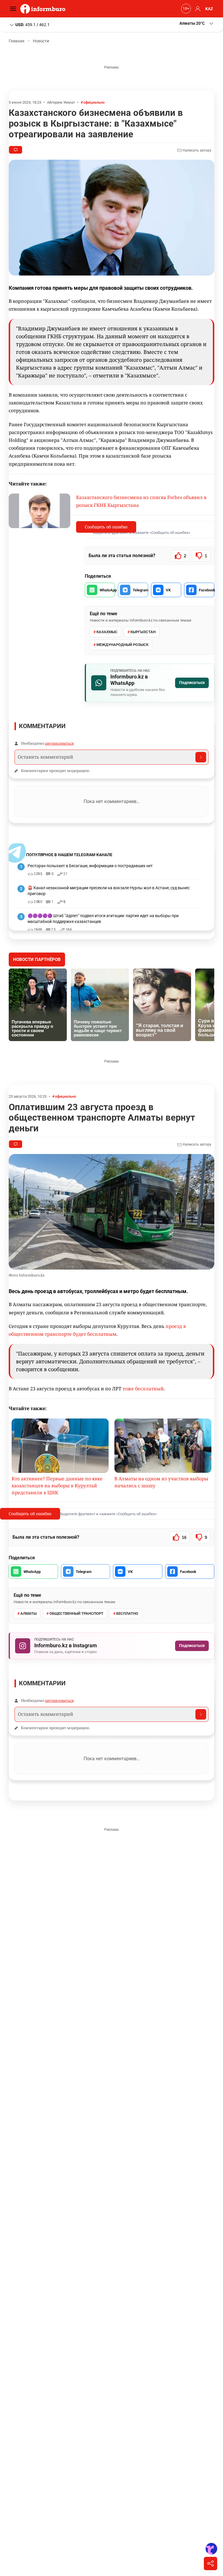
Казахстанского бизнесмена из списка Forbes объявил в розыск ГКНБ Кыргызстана (141, 501)
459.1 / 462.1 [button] (33, 24)
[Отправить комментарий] (201, 757)
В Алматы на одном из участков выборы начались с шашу (161, 1482)
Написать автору (197, 150)
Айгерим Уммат (61, 102)
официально (94, 102)
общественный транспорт (76, 1613)
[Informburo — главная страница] (44, 9)
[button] (197, 23)
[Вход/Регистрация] (197, 9)
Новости (41, 41)
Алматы (28, 1613)
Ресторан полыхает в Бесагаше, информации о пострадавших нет (90, 866)
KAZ (209, 9)
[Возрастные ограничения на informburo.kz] (185, 9)
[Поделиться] (211, 2564)
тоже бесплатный (143, 1389)
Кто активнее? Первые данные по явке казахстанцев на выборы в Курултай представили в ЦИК (57, 1486)
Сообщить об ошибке (106, 527)
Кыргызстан (143, 632)
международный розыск (122, 645)
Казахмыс (107, 632)
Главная (17, 41)
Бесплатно (127, 1613)
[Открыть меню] (15, 9)
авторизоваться (59, 743)
